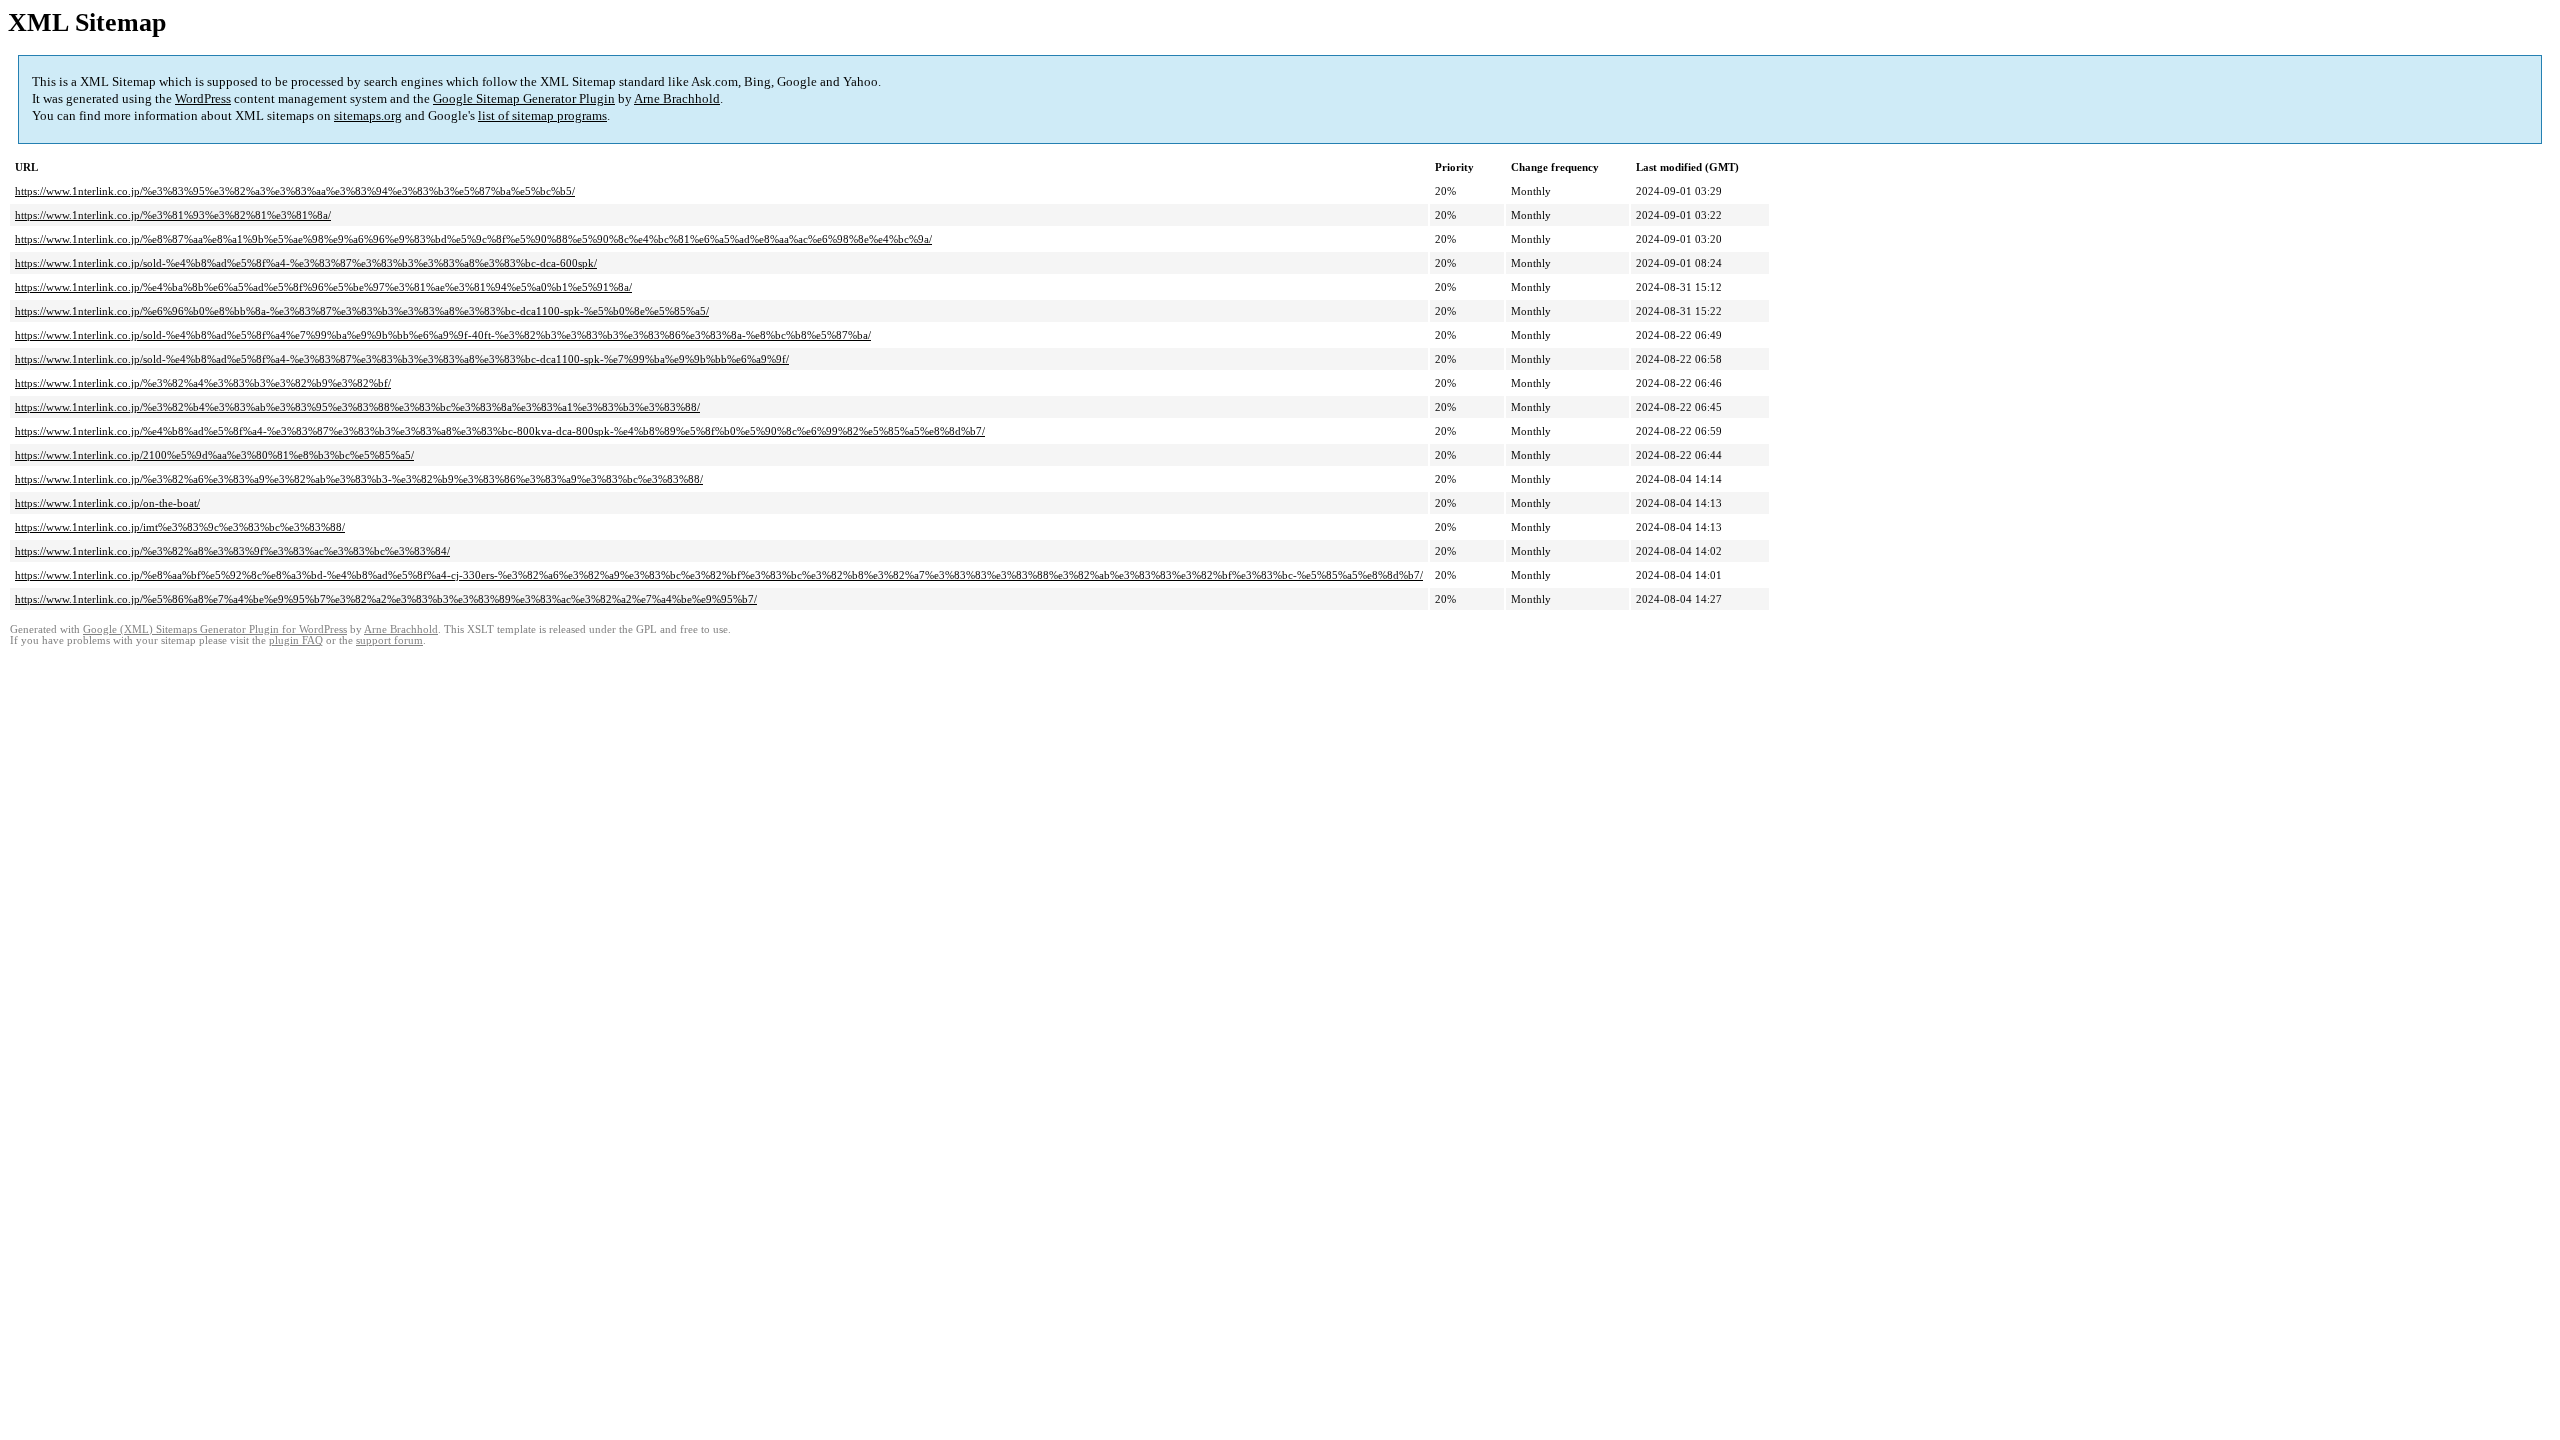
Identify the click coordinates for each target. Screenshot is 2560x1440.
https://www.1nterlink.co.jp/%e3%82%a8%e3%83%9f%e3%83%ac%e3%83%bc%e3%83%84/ (232, 551)
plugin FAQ (296, 640)
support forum (389, 640)
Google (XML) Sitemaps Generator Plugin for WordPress (215, 629)
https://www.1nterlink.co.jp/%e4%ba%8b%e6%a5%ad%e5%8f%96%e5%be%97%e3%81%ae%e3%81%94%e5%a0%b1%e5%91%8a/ (323, 287)
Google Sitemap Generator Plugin (524, 98)
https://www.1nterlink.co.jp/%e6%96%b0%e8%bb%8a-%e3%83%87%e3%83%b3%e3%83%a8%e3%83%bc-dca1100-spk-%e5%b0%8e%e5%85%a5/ (362, 311)
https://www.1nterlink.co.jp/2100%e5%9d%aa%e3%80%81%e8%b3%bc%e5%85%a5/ (214, 455)
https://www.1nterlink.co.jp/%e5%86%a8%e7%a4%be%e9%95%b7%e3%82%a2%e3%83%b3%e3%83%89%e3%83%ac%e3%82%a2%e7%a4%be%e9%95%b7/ (386, 599)
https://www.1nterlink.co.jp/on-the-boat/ (107, 503)
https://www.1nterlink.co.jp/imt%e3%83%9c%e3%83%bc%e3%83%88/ (180, 527)
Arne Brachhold (677, 98)
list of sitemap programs (542, 115)
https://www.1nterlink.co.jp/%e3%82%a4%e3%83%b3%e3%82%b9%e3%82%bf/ (203, 383)
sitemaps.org (368, 115)
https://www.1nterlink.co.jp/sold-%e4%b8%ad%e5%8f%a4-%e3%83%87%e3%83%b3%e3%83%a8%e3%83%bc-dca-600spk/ (306, 263)
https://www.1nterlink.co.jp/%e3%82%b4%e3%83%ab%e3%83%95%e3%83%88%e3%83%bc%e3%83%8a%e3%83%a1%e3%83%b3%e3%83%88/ (357, 407)
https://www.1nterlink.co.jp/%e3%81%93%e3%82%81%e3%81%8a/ (173, 215)
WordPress (203, 98)
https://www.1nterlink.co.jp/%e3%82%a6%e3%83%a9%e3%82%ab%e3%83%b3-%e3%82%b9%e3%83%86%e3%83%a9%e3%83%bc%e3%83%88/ (359, 479)
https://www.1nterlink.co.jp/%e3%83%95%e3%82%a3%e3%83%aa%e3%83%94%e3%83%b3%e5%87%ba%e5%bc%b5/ (295, 191)
